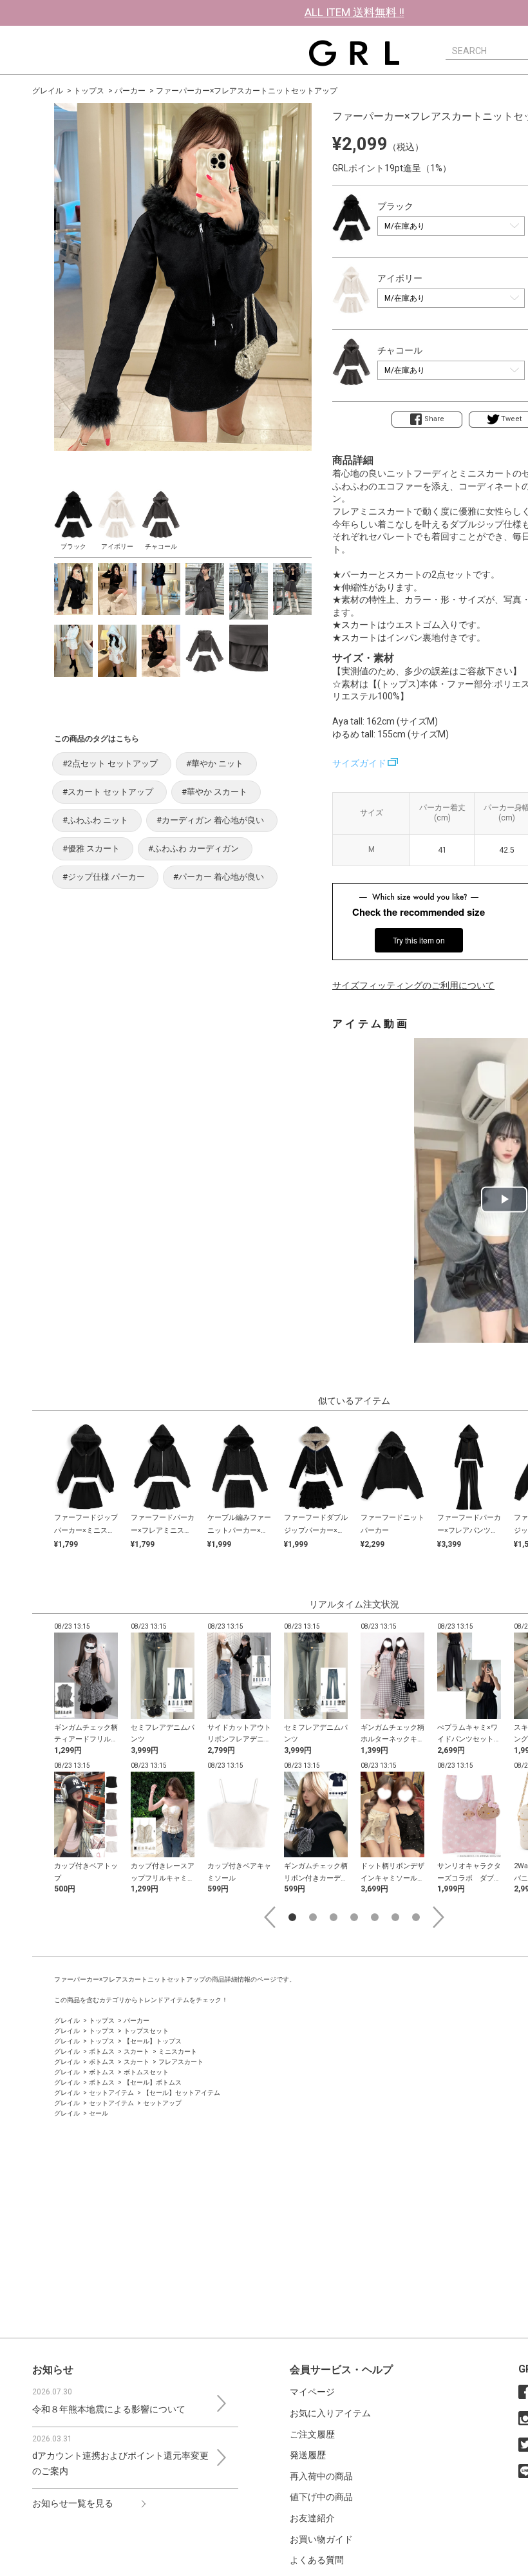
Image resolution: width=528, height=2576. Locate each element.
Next (438, 1917)
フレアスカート (181, 2062)
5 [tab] (375, 1917)
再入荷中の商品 (321, 2476)
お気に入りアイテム (330, 2413)
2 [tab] (313, 1917)
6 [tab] (395, 1917)
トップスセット (146, 2031)
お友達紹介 (312, 2518)
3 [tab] (334, 1917)
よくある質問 (317, 2560)
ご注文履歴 (312, 2434)
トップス (89, 91)
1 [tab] (292, 1917)
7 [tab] (416, 1917)
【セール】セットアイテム (182, 2093)
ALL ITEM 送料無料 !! (354, 12)
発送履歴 (308, 2455)
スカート (137, 2051)
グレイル (48, 91)
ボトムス (102, 2051)
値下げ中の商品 (321, 2497)
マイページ (312, 2392)
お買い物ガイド (321, 2539)
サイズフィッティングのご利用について (413, 985)
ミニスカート (178, 2051)
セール (99, 2113)
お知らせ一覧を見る (73, 2503)
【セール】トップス (153, 2041)
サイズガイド (359, 763)
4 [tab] (354, 1917)
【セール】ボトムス (153, 2082)
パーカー (130, 91)
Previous (270, 1917)
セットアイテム (111, 2093)
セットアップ (162, 2103)
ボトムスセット (146, 2072)
